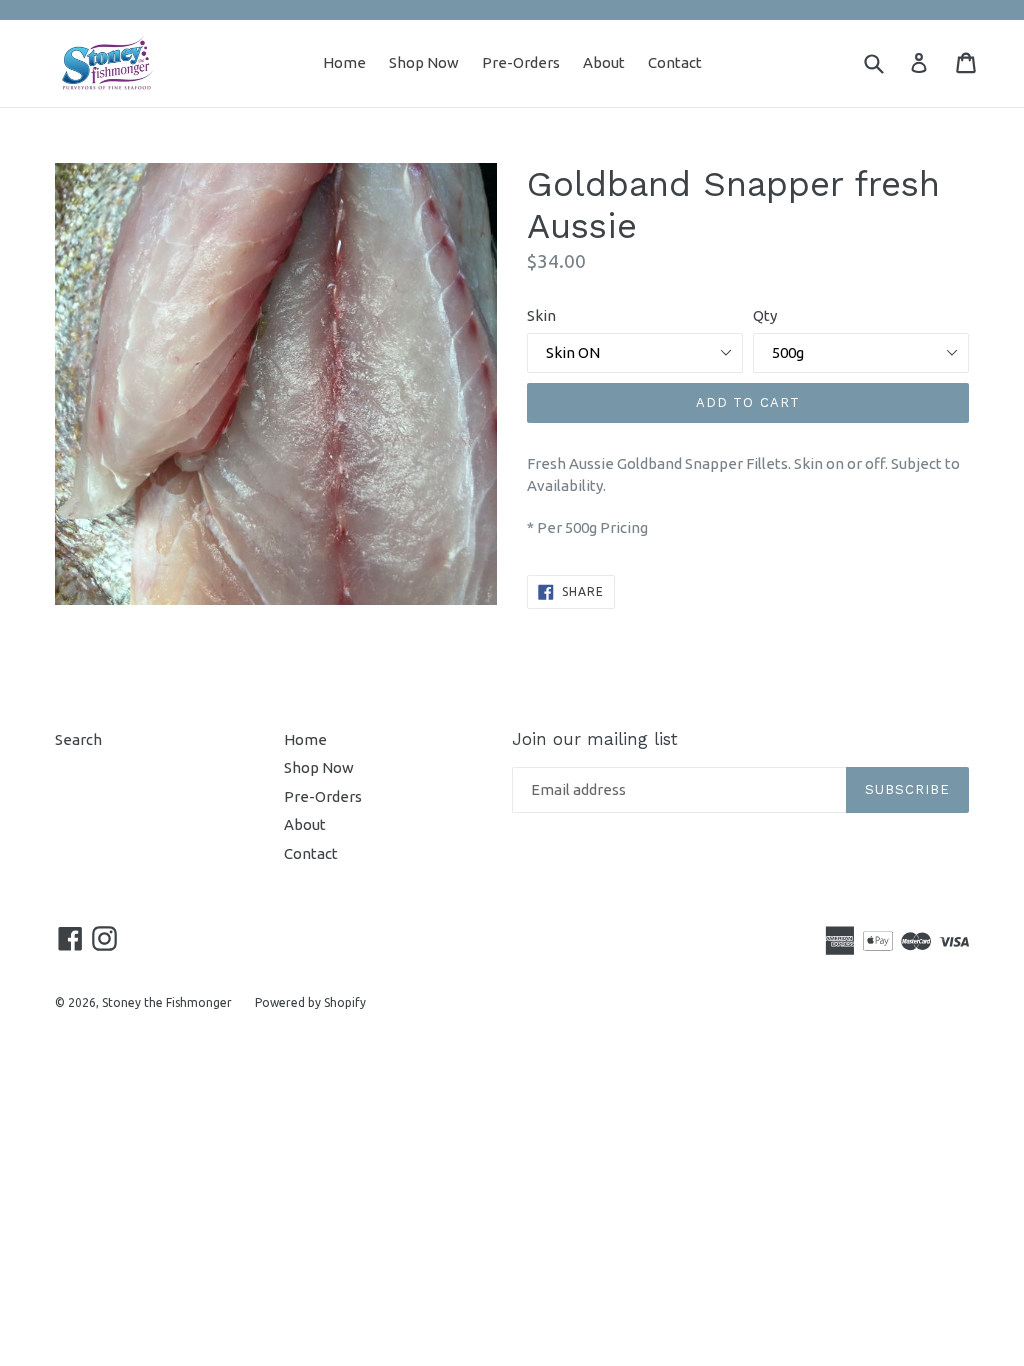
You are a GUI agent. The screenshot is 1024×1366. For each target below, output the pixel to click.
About (604, 62)
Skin (541, 315)
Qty (765, 315)
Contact (675, 62)
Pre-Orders (521, 62)
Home (344, 62)
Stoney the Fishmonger (167, 1002)
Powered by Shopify (310, 1002)
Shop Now (424, 62)
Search (78, 739)
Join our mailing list (595, 739)
